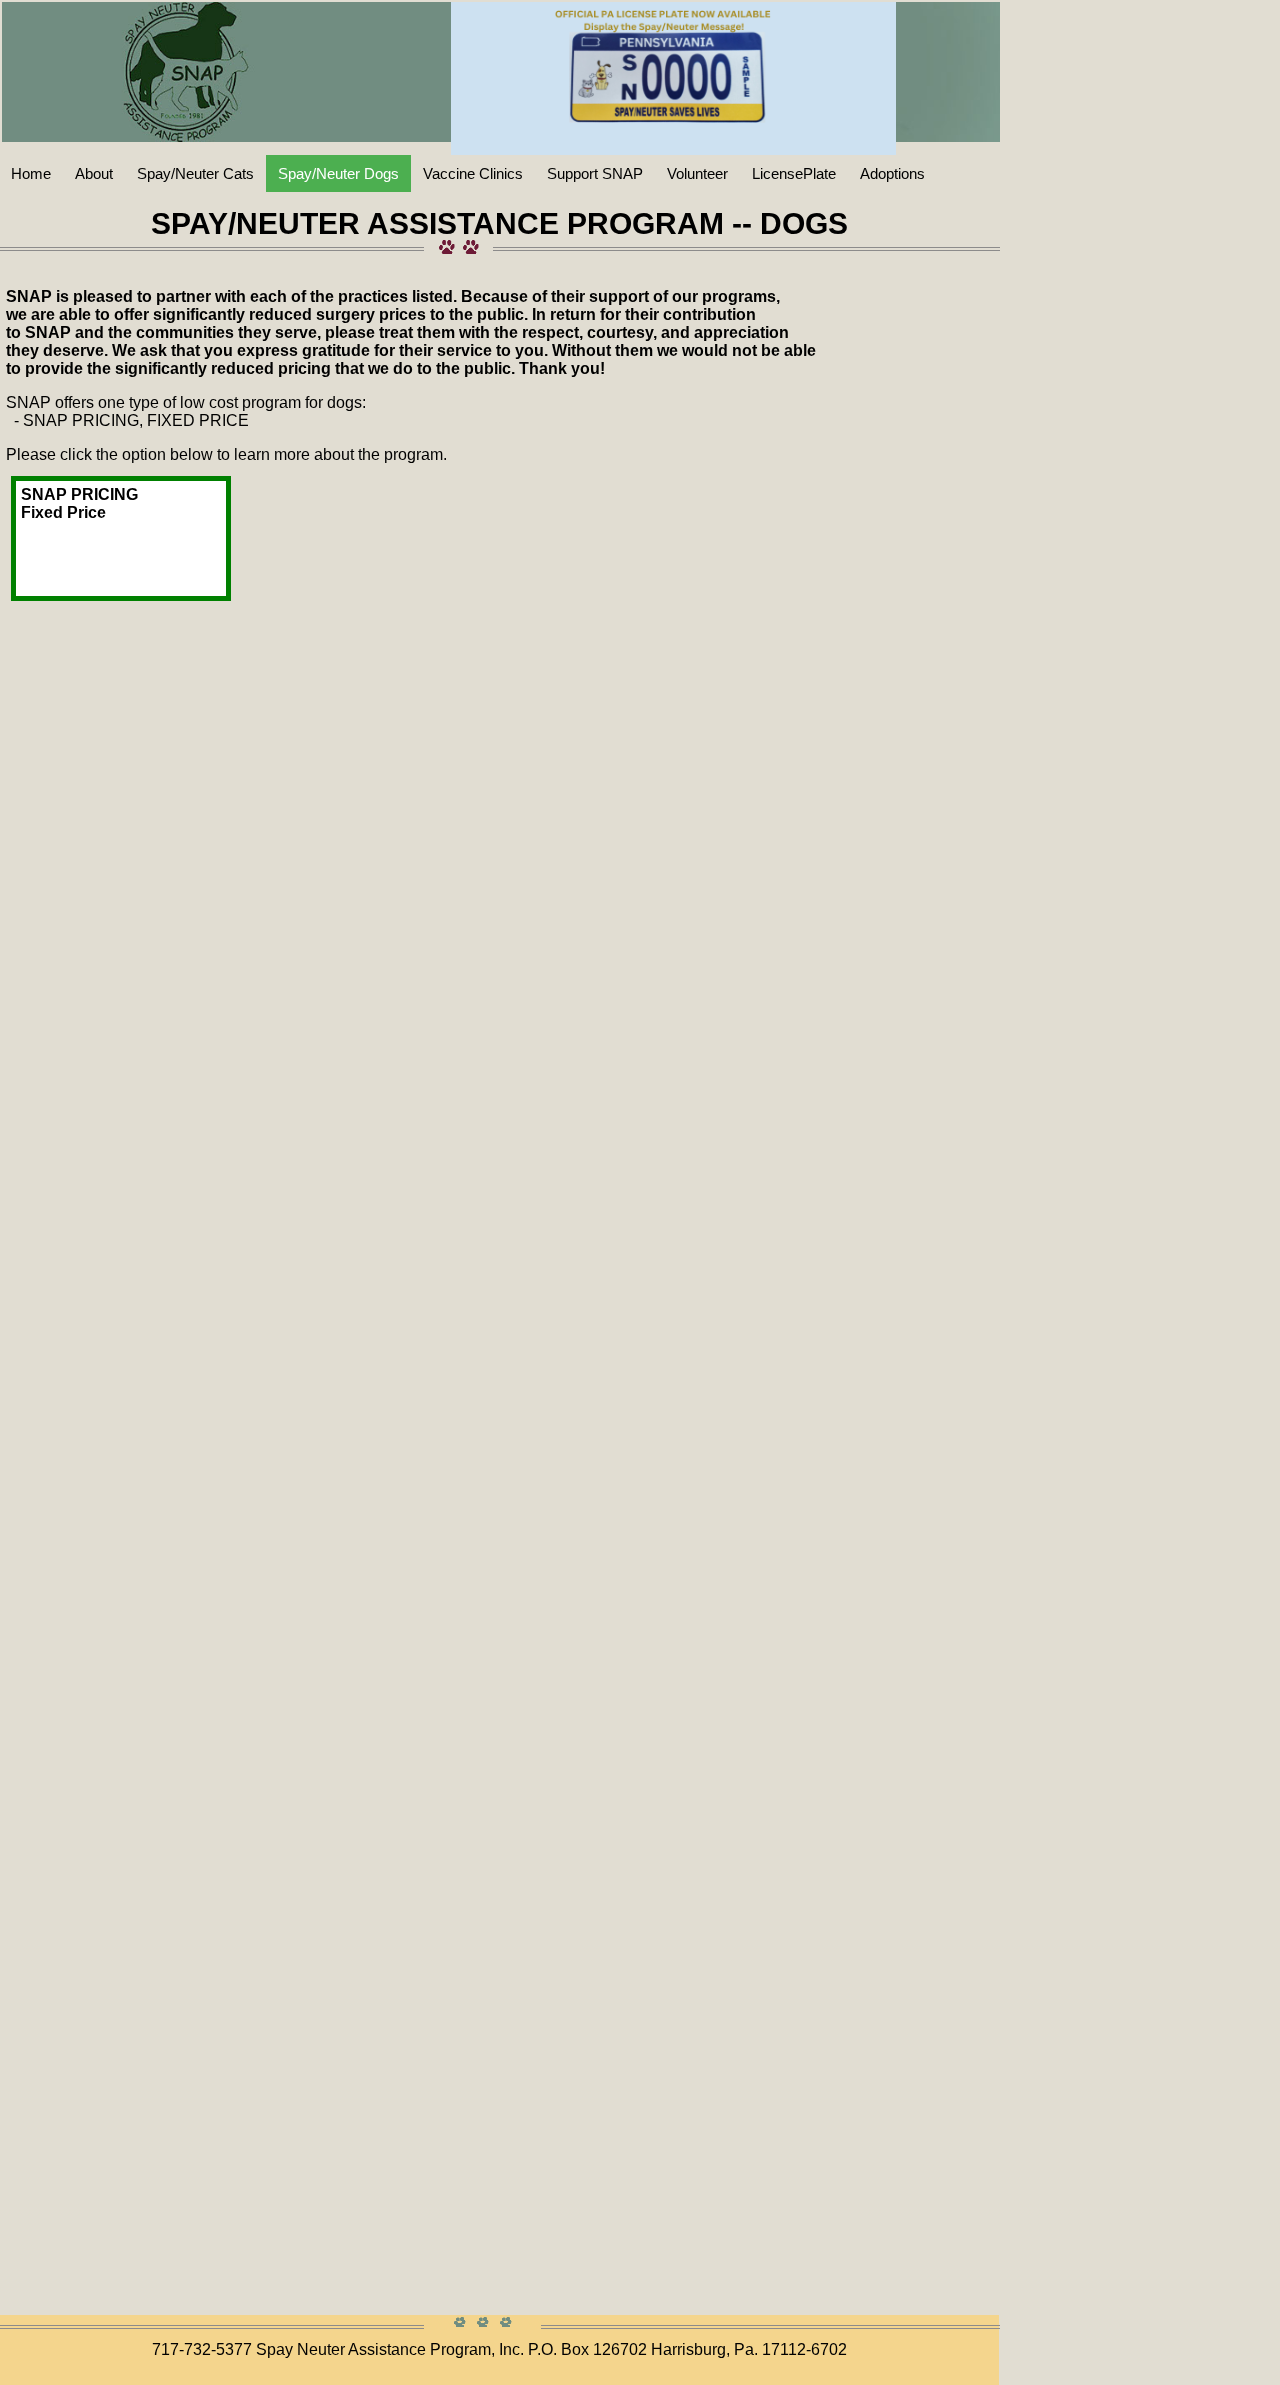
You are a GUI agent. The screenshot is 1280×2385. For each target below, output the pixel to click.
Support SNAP (595, 173)
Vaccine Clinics (473, 173)
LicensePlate (794, 173)
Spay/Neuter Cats (195, 173)
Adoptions (892, 173)
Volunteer (697, 173)
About (94, 173)
